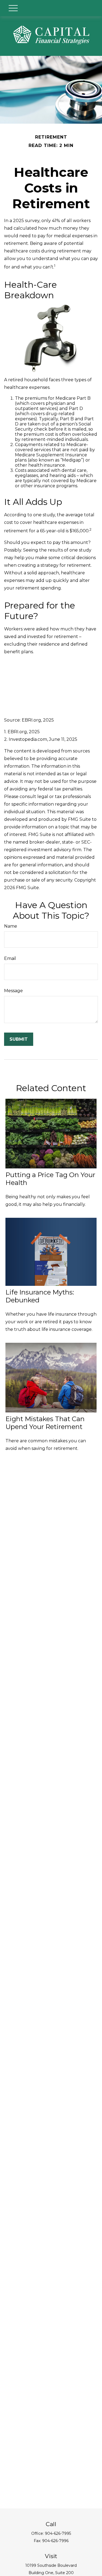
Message (13, 991)
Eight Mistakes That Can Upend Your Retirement (45, 1423)
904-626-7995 (58, 2533)
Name (11, 926)
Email (10, 958)
